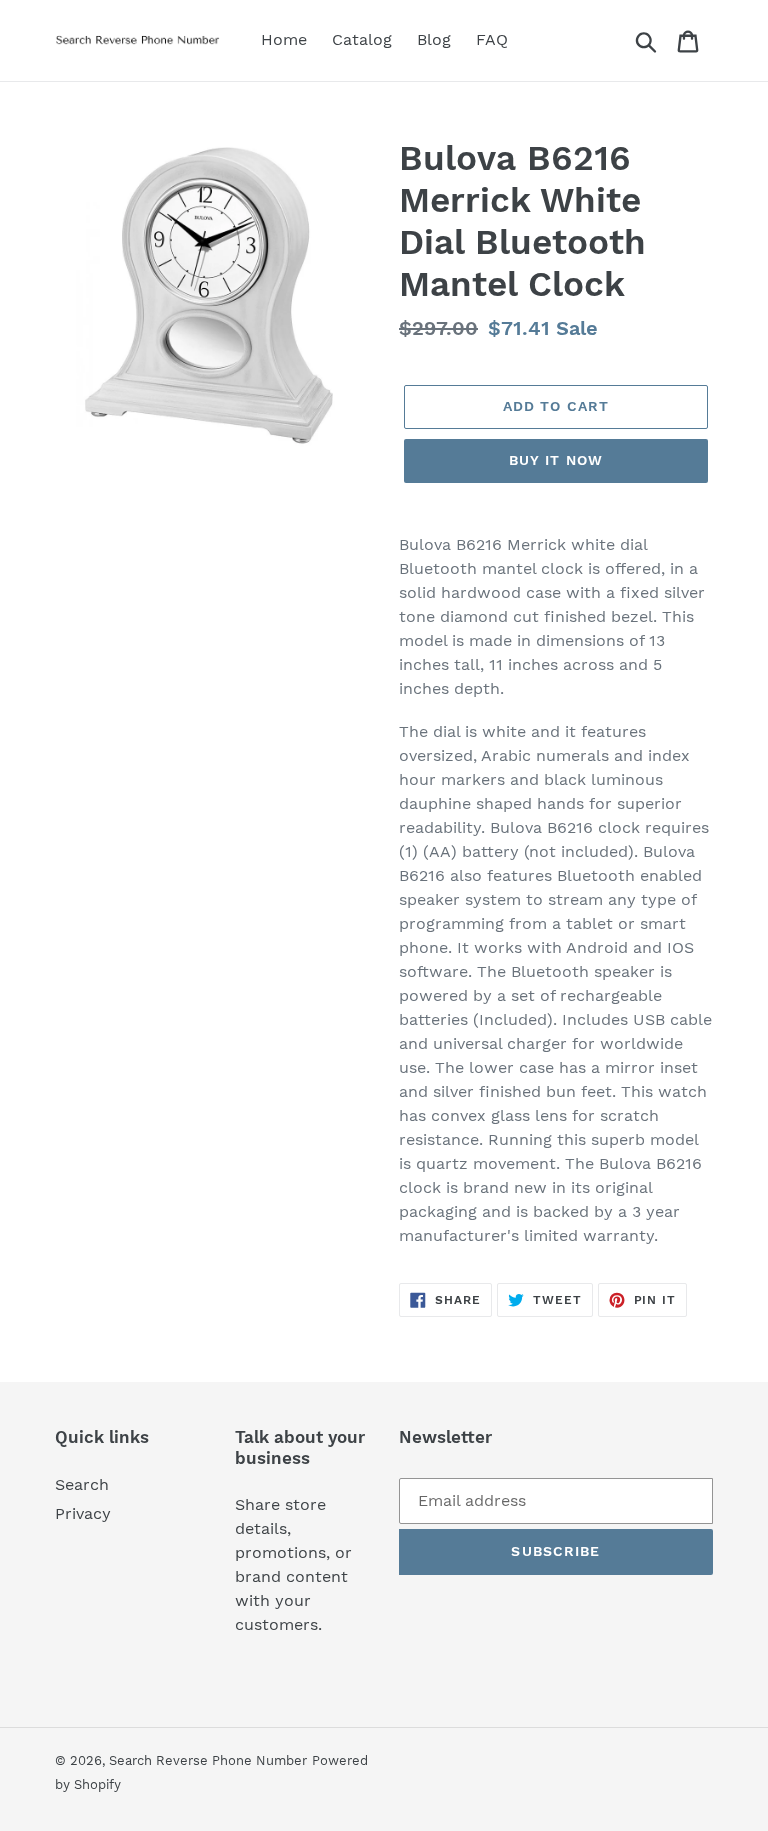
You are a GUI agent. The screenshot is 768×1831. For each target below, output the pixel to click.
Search (82, 1484)
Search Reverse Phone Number (208, 1760)
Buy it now (556, 460)
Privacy (83, 1513)
